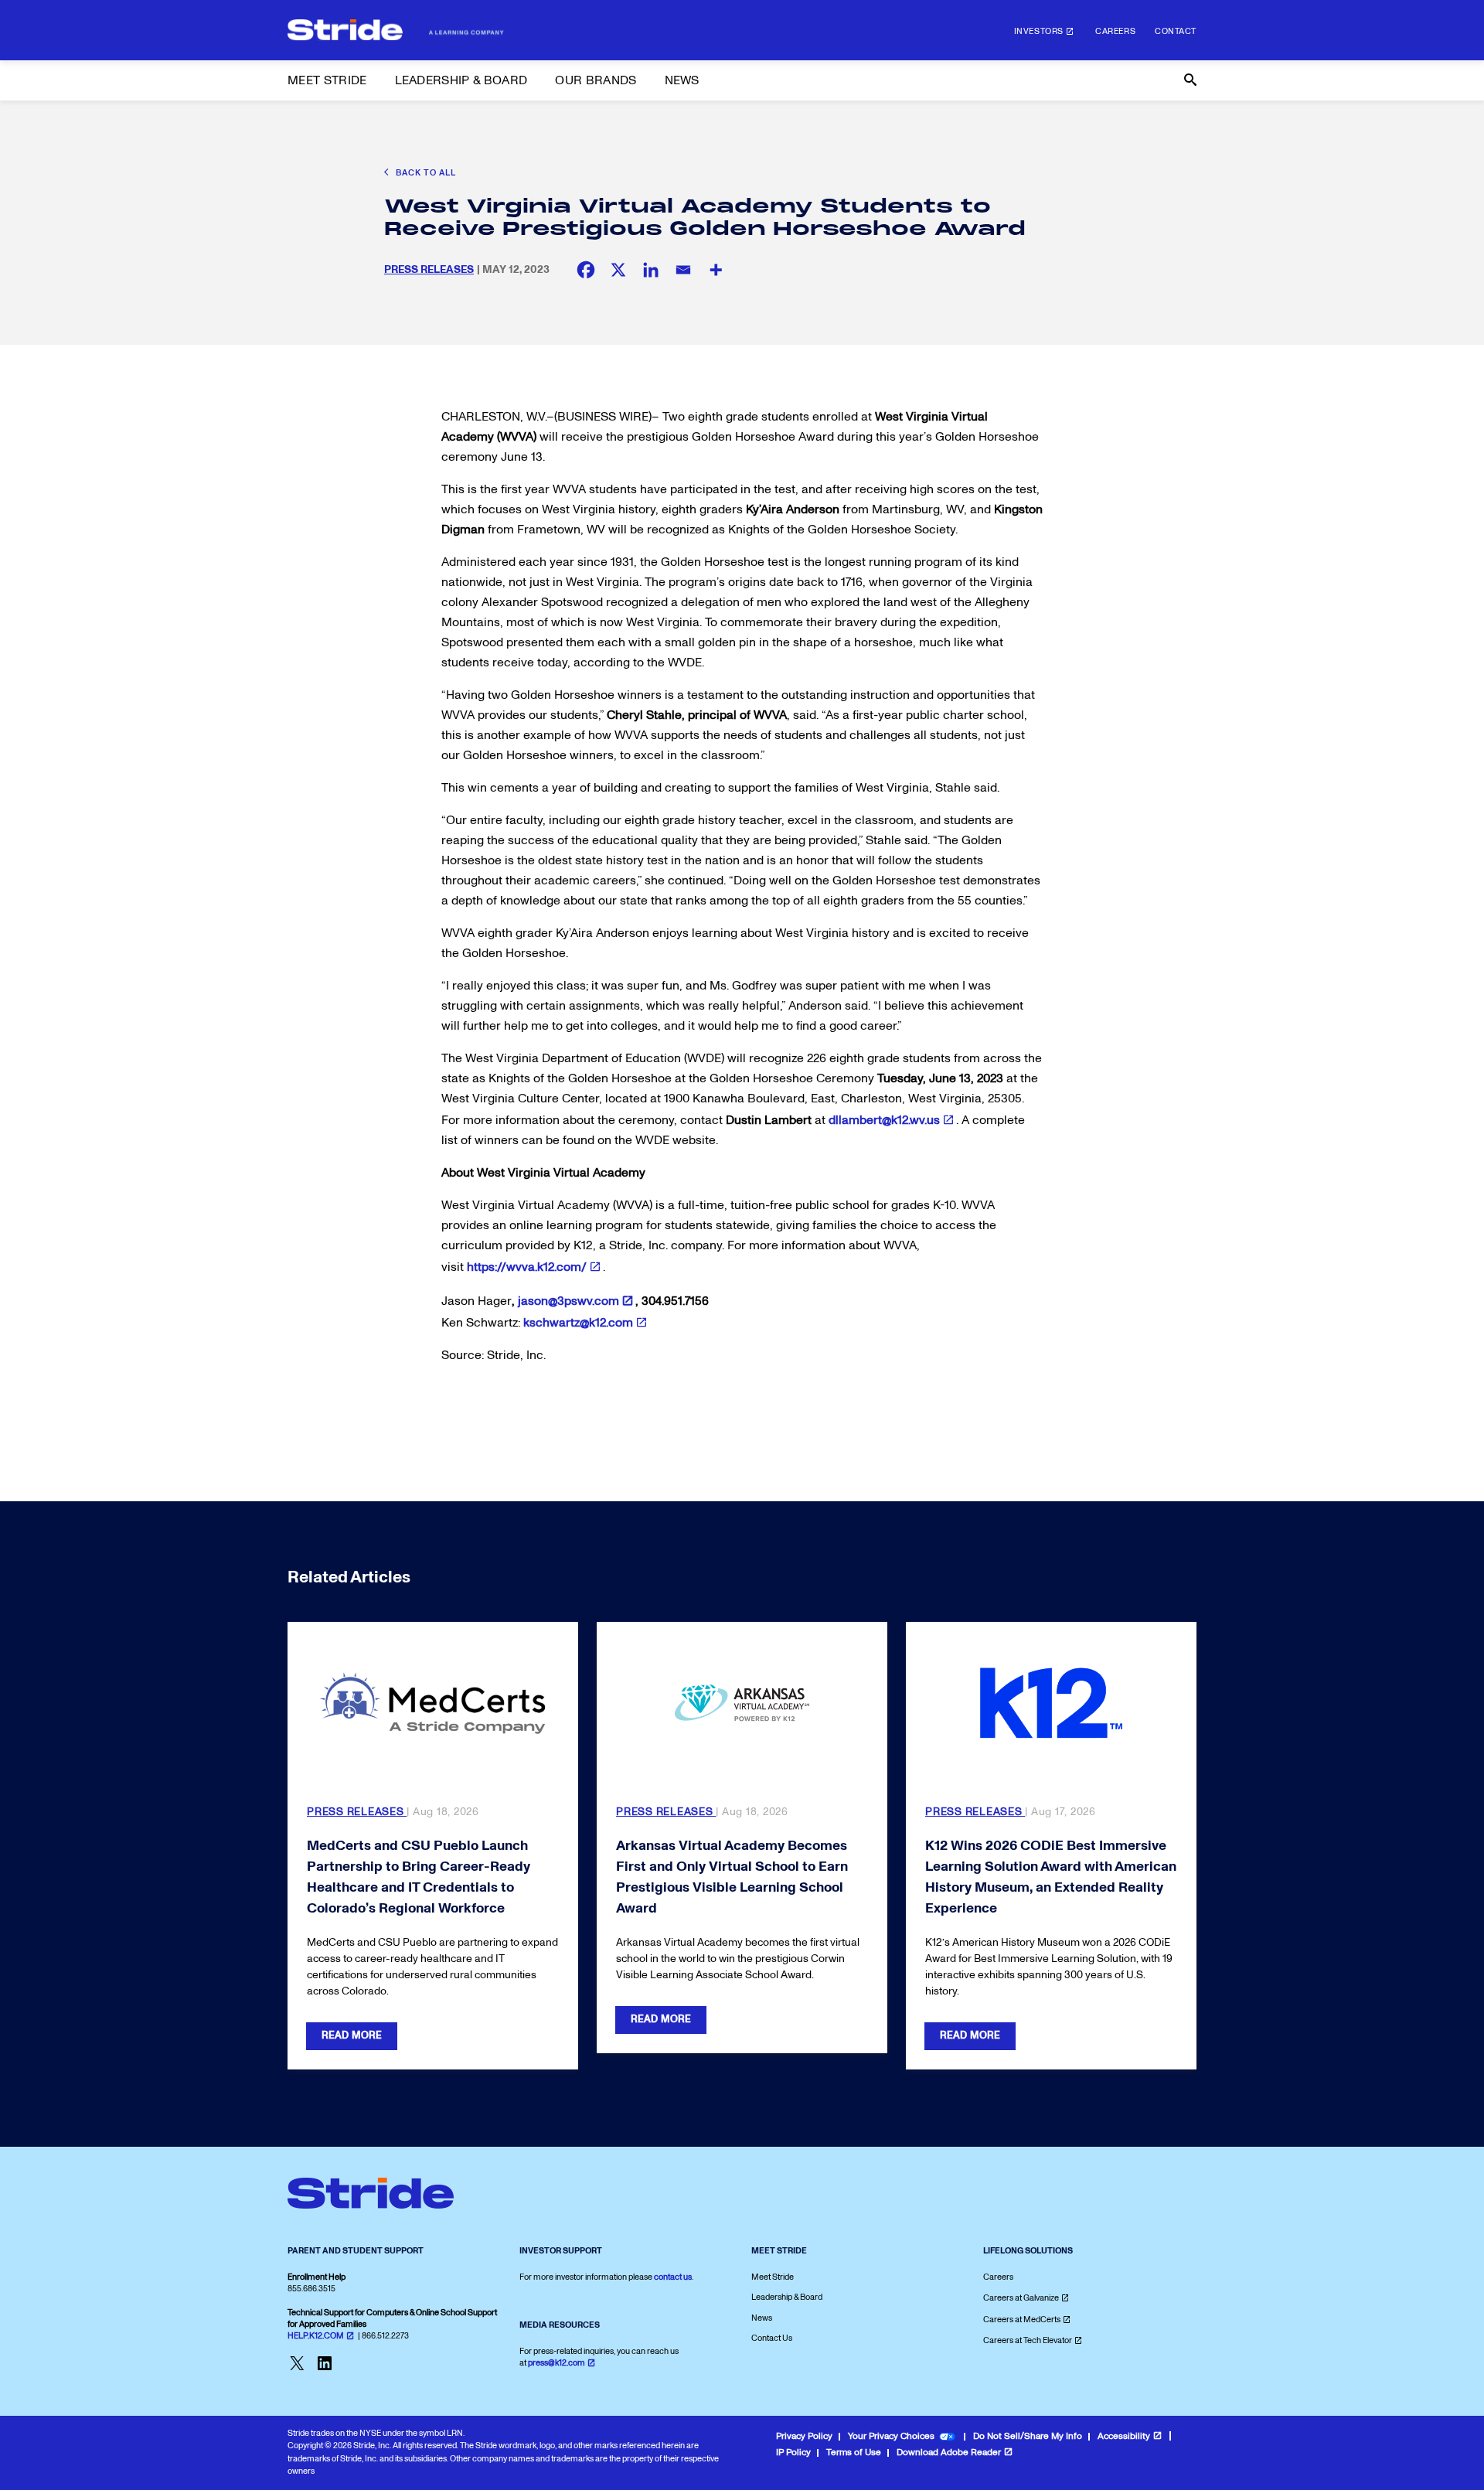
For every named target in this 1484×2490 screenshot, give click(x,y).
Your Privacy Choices (891, 2436)
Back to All (425, 173)
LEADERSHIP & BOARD (461, 80)
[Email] (683, 270)
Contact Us (772, 2338)
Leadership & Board (787, 2297)
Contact (1176, 31)
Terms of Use (854, 2453)
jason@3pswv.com (568, 1301)
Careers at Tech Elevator (1028, 2340)
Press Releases (429, 269)
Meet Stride (773, 2277)
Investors (1039, 31)
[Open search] (1189, 80)
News (762, 2318)
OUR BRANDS (596, 80)
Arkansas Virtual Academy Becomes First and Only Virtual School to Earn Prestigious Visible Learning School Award (732, 1877)
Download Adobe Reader (949, 2453)
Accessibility (1124, 2436)
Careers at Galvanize (1021, 2298)
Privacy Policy (804, 2436)
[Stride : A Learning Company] (396, 30)
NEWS (682, 80)
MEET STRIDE (327, 80)
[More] (716, 270)
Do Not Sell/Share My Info (1028, 2436)
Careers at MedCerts (1022, 2320)
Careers (1115, 31)
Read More (352, 2035)
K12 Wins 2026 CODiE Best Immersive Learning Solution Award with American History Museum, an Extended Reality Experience (1051, 1877)
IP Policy (793, 2453)
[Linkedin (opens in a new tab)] (651, 270)
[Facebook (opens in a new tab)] (586, 270)
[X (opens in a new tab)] (618, 270)
